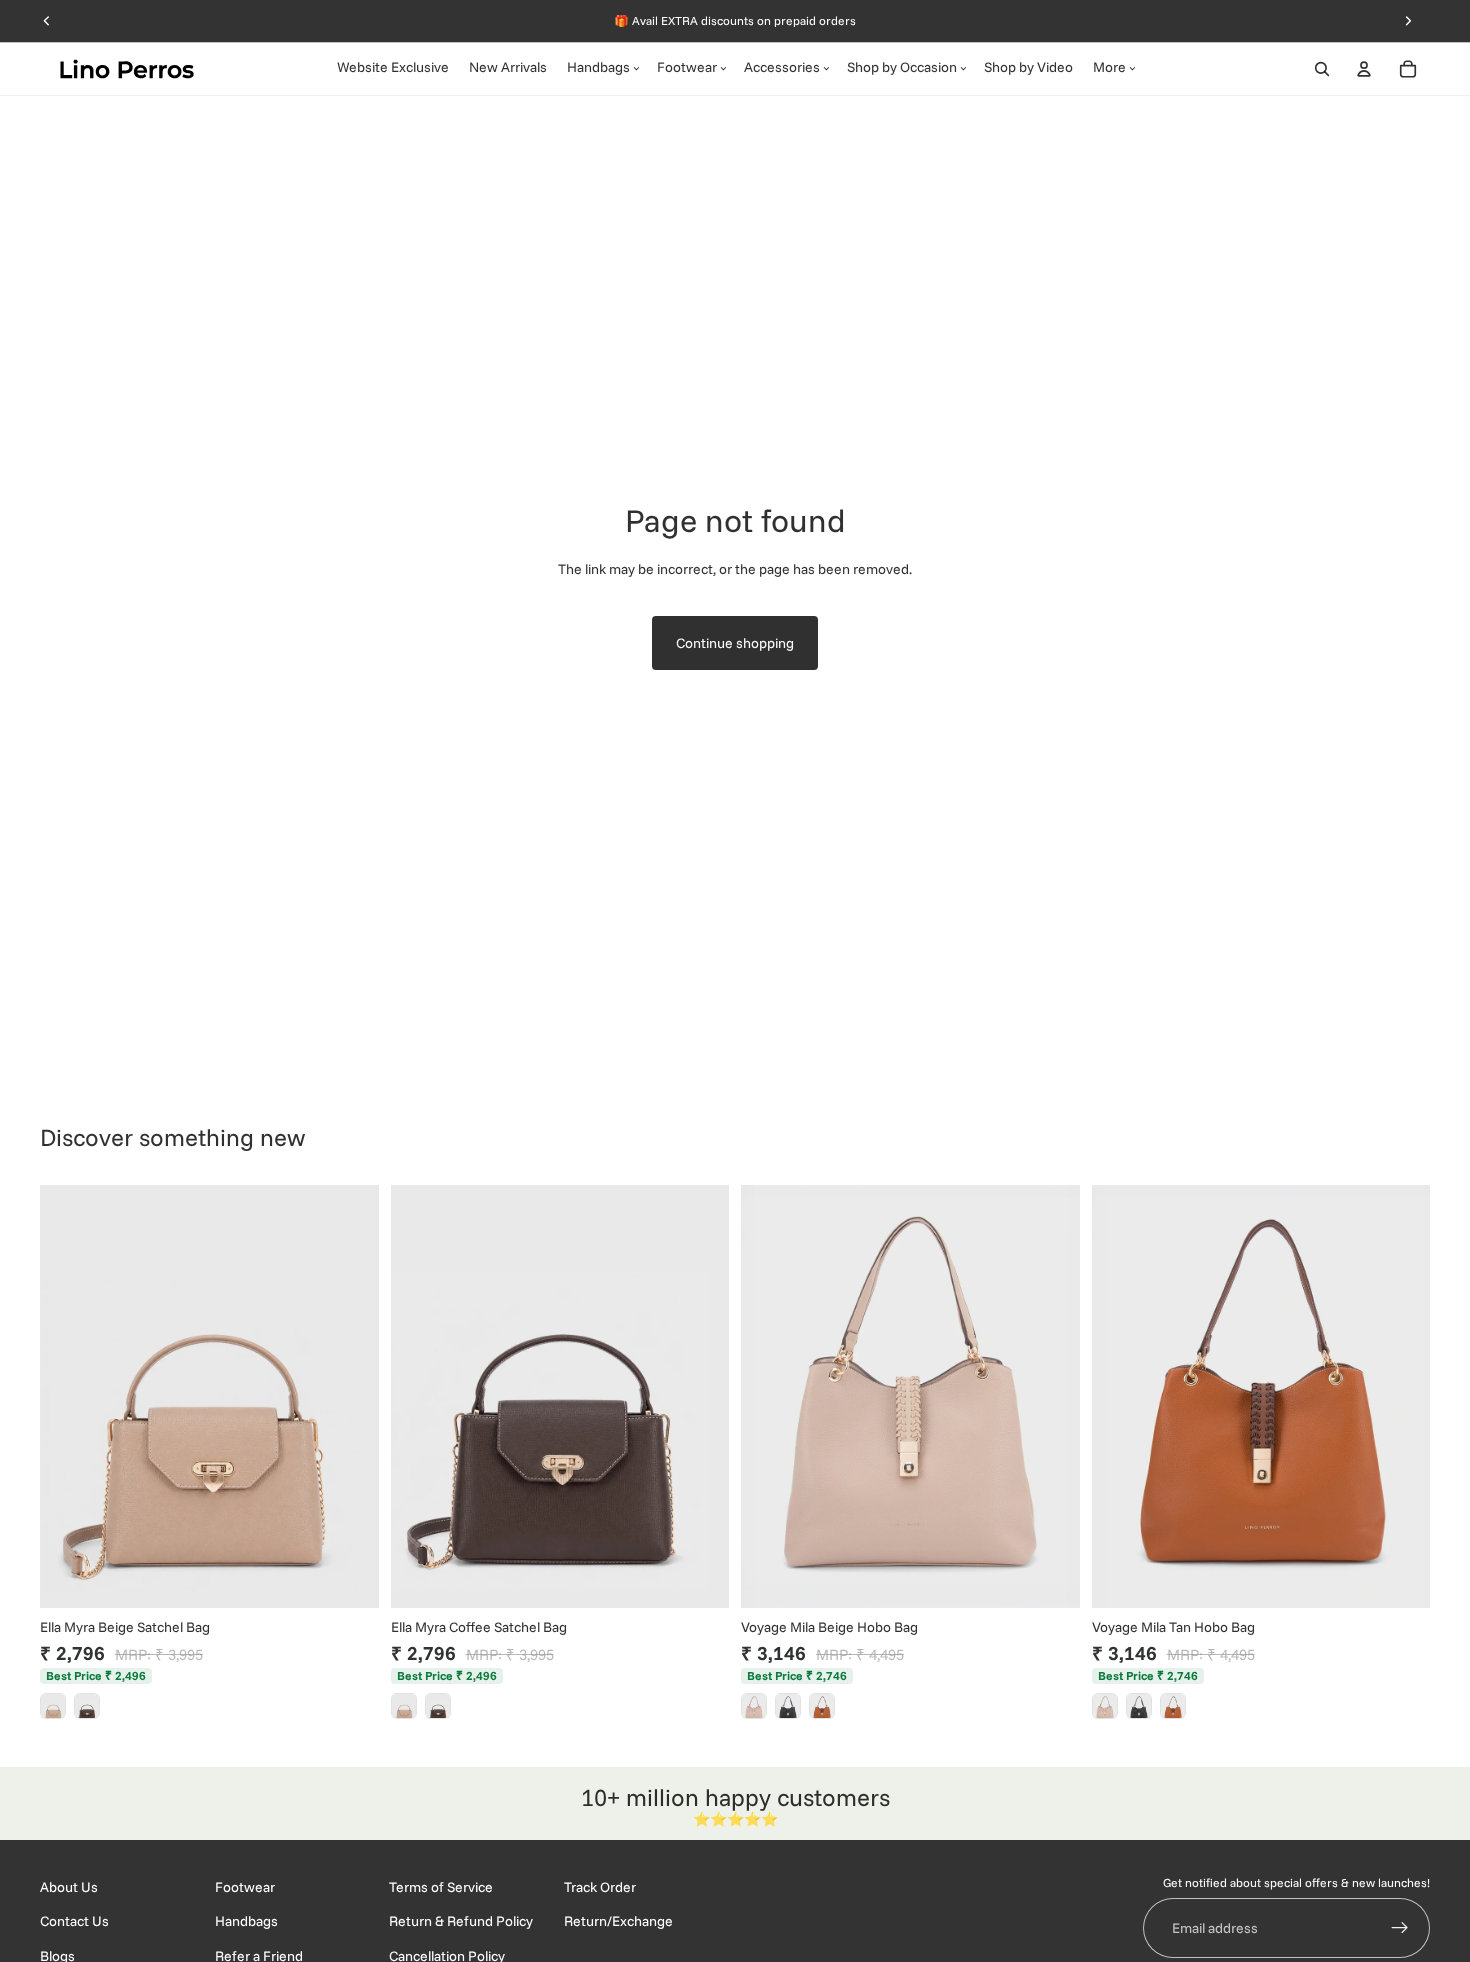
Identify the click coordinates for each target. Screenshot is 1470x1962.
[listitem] (53, 1706)
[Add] (348, 1577)
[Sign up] (1400, 1928)
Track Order (600, 1887)
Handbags (246, 1921)
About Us (69, 1887)
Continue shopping (735, 643)
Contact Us (74, 1921)
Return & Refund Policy (461, 1921)
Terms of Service (441, 1887)
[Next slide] (349, 1396)
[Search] (1322, 69)
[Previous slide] (70, 1396)
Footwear (245, 1887)
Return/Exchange (618, 1921)
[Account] (1364, 69)
